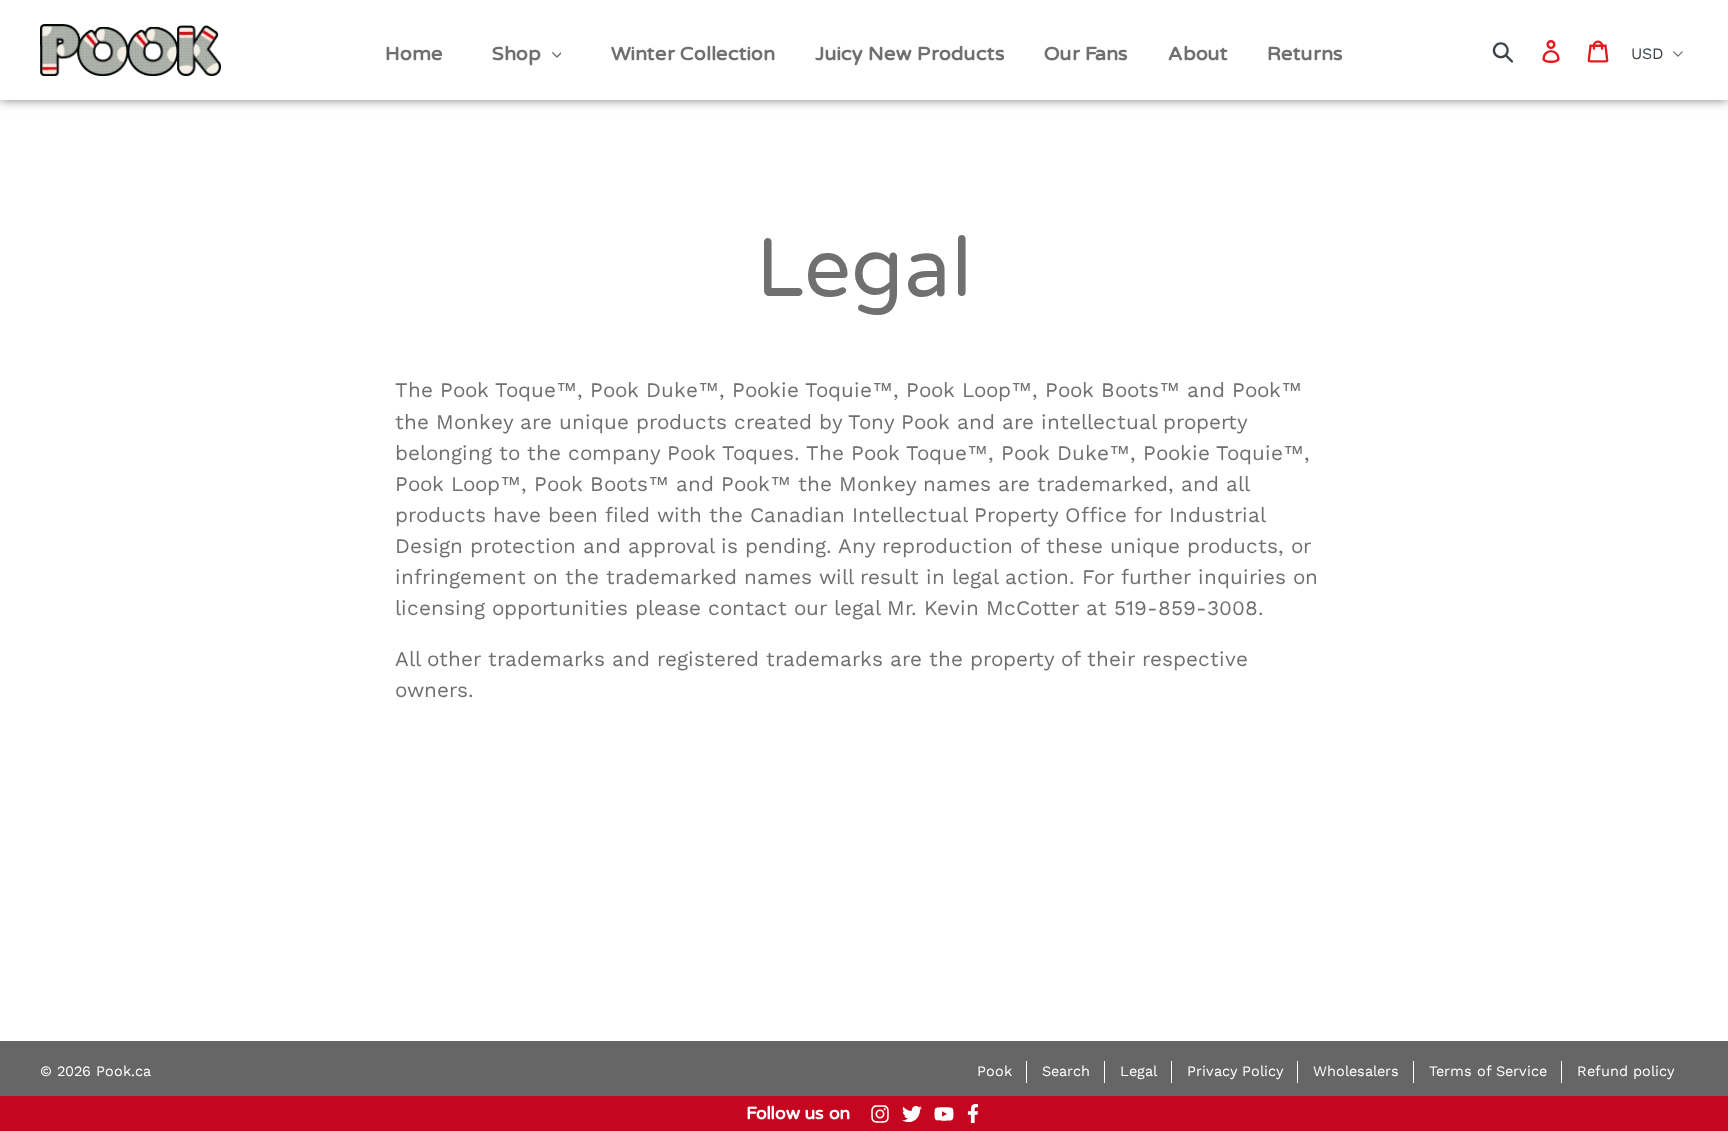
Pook (994, 1071)
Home (71, 31)
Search (1066, 1071)
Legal (1138, 1071)
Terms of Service (1488, 1071)
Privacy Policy (1235, 1071)
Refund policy (1625, 1071)
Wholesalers (1356, 1071)
